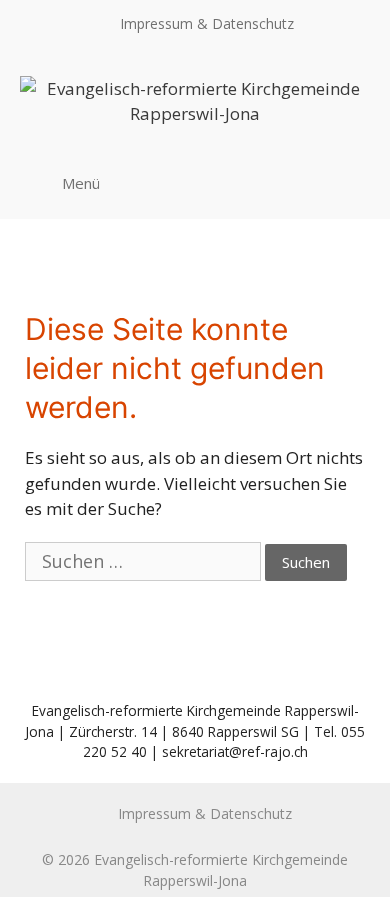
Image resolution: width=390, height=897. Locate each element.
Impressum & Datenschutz (207, 23)
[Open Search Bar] (348, 182)
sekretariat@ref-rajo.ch (235, 751)
